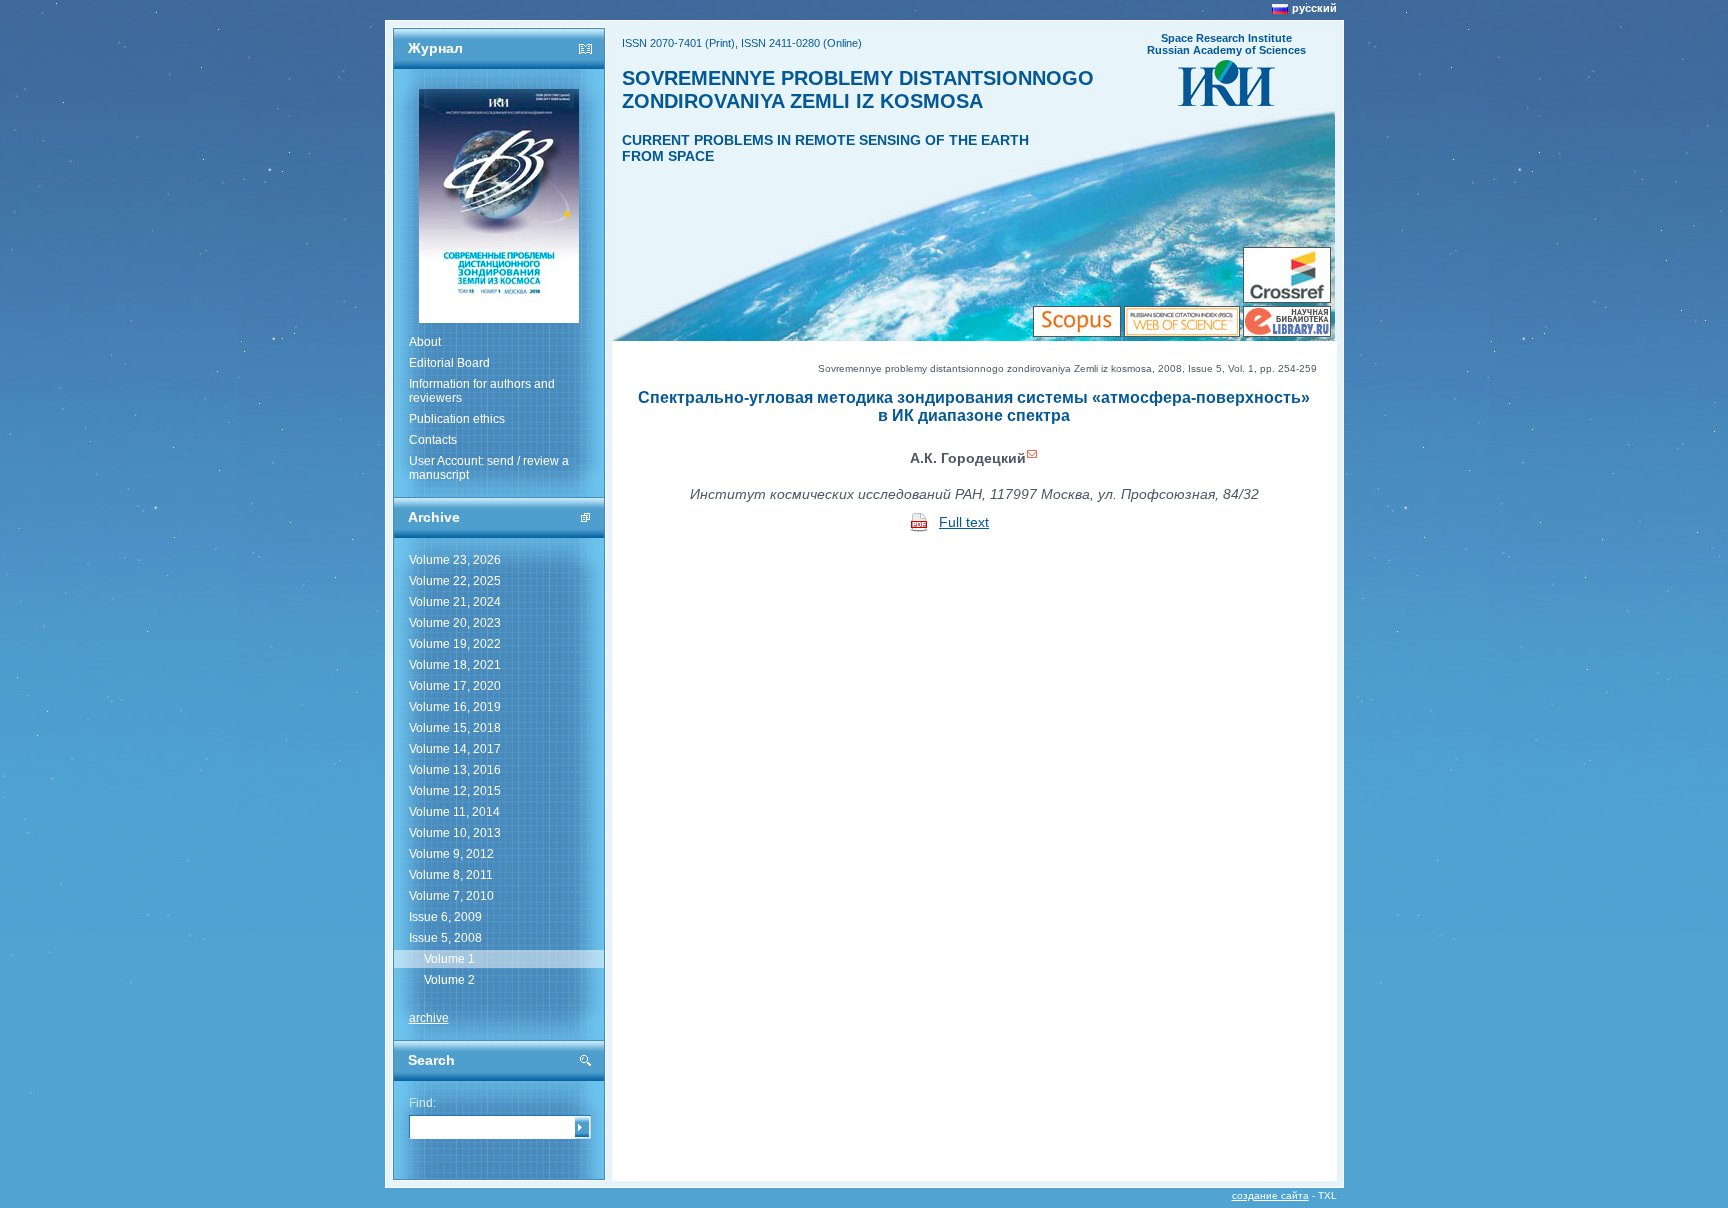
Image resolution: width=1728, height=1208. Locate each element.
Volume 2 (449, 980)
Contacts (433, 440)
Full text (964, 522)
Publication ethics (457, 419)
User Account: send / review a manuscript (489, 468)
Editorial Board (449, 363)
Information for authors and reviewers (482, 391)
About (425, 342)
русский (1314, 8)
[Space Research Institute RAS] (1226, 100)
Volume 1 (449, 959)
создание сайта (1270, 1195)
